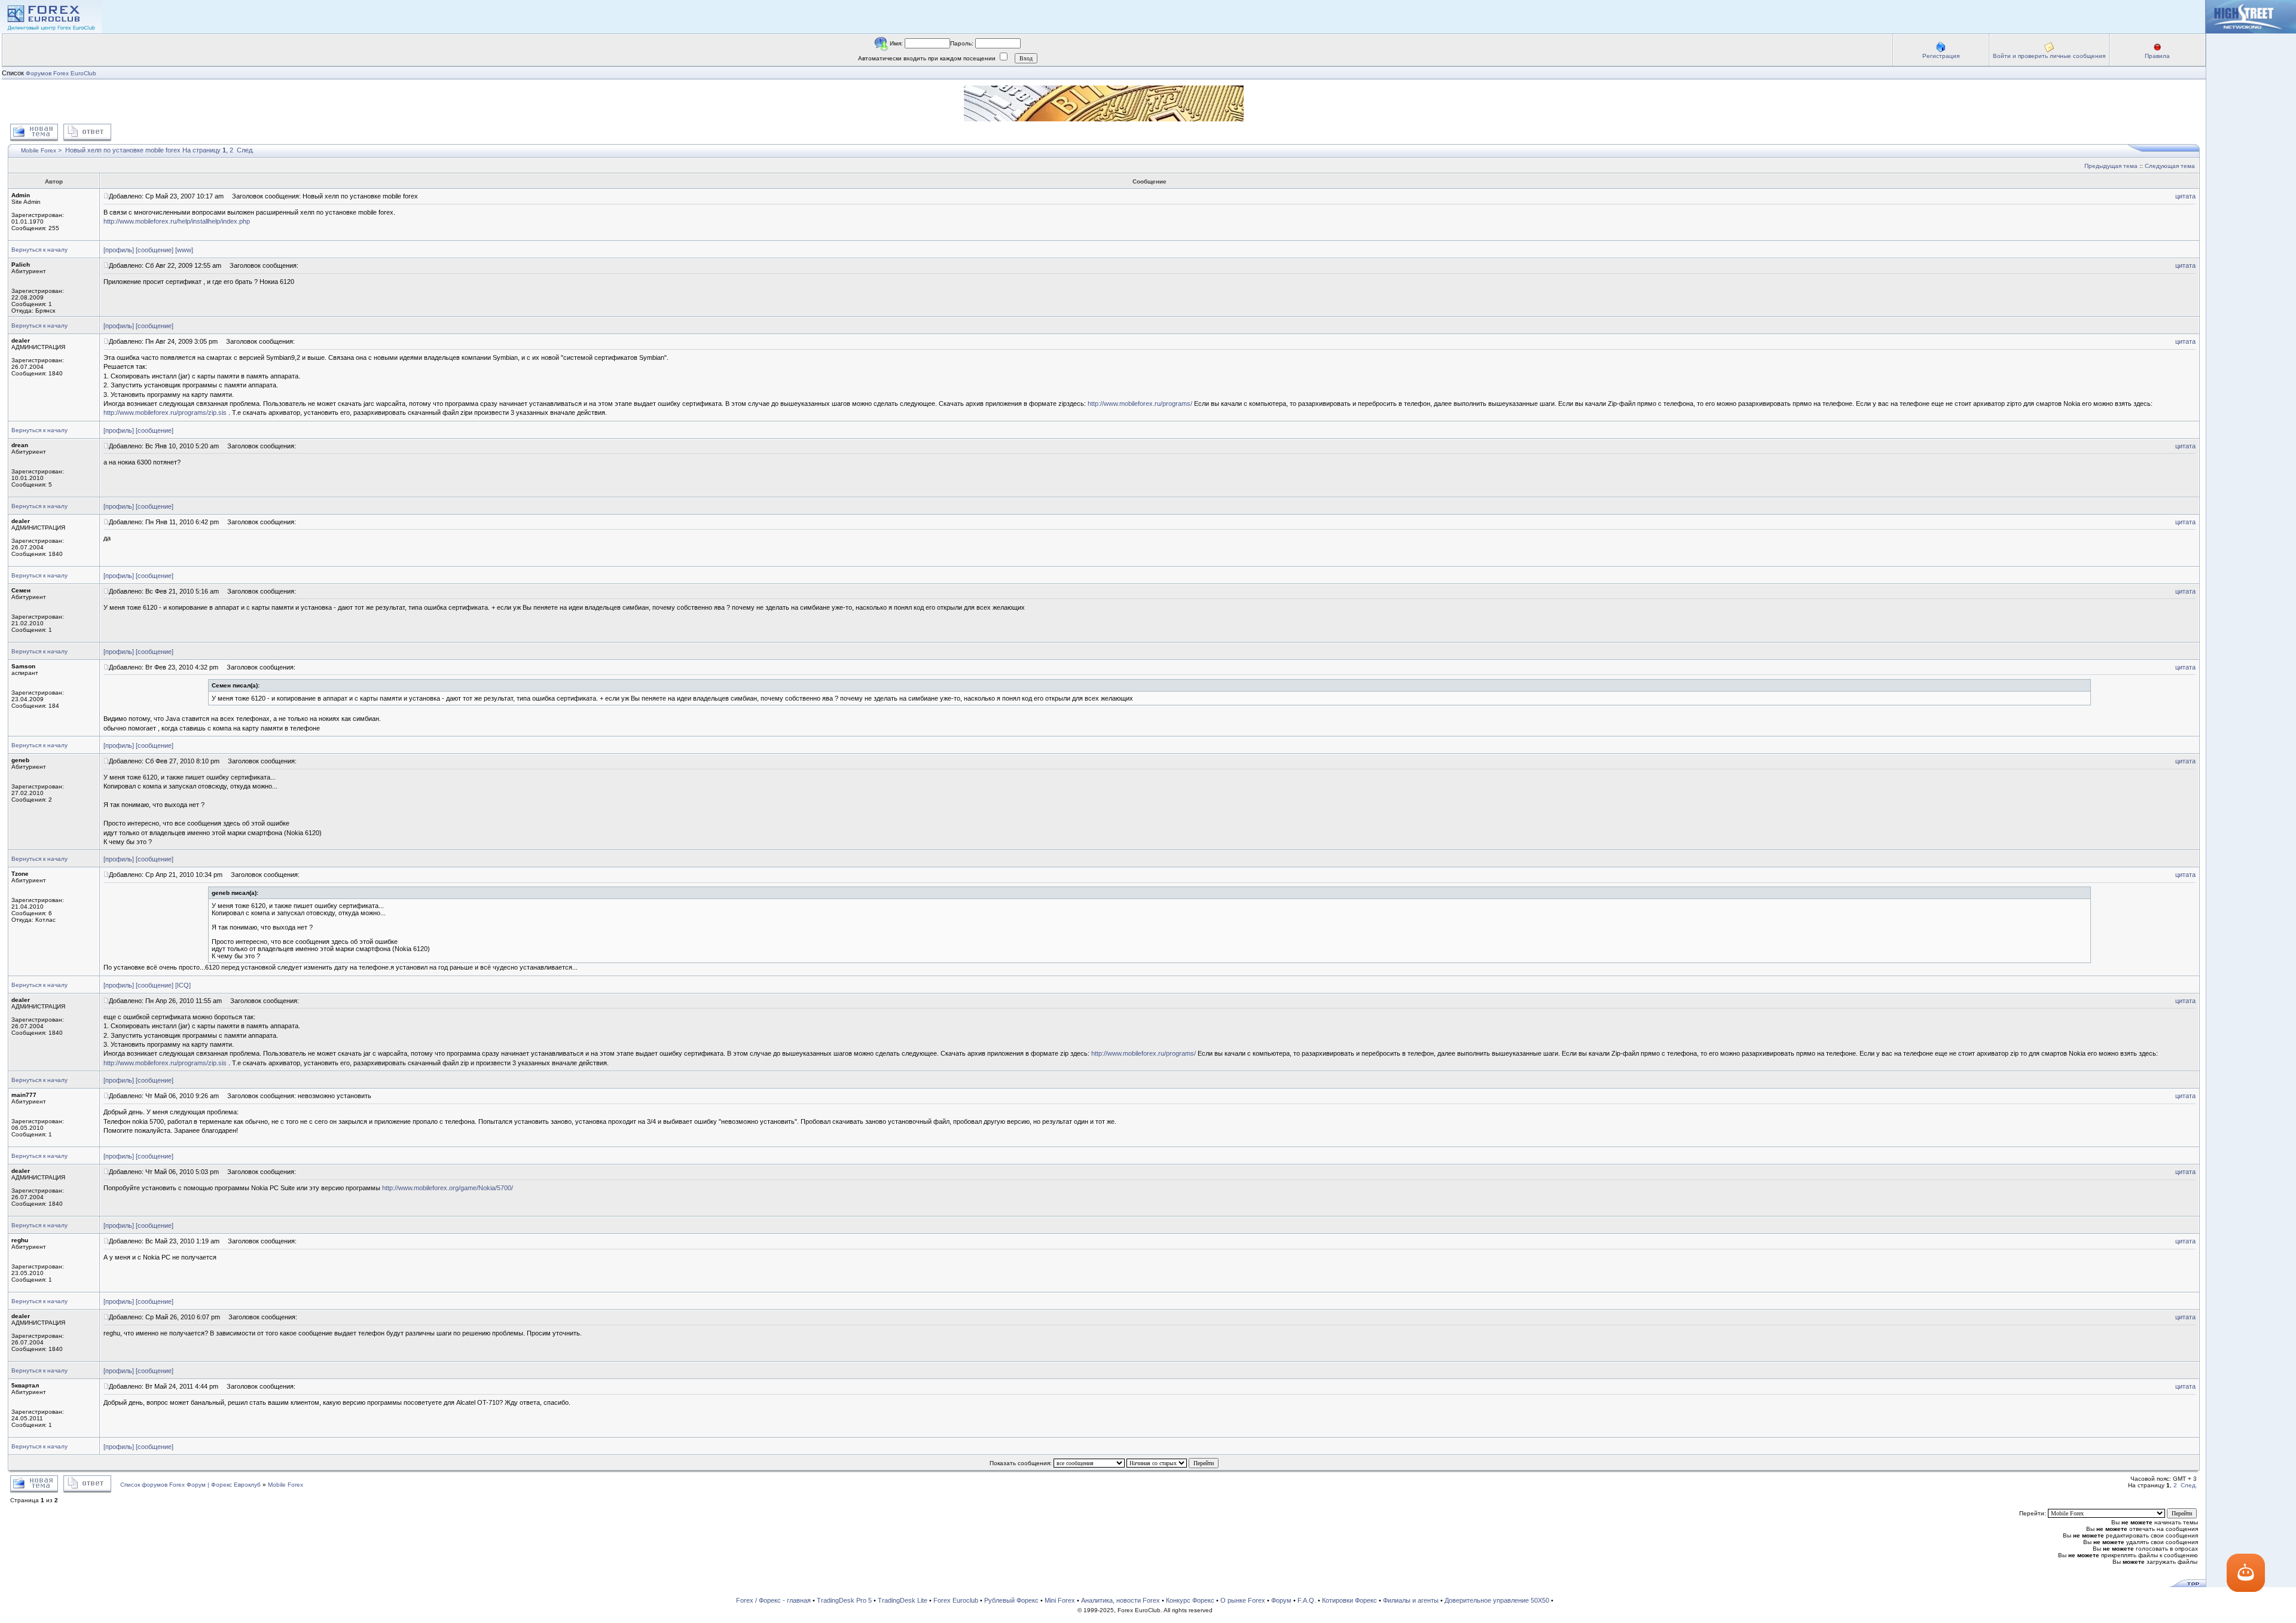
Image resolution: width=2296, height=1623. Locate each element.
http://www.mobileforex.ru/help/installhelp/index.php (177, 221)
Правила (2157, 56)
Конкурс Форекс (1190, 1600)
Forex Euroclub (956, 1600)
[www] (184, 250)
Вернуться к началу (39, 250)
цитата (2185, 196)
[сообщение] (155, 250)
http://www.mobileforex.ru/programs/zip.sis (165, 412)
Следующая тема (2170, 166)
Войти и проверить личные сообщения (2049, 56)
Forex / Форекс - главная (773, 1600)
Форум (1281, 1600)
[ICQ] (183, 985)
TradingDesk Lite (903, 1600)
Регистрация (1941, 56)
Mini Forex (1060, 1600)
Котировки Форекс (1349, 1600)
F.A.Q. (1307, 1600)
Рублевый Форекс (1011, 1600)
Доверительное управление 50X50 (1497, 1600)
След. (245, 150)
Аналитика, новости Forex (1120, 1600)
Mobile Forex (39, 150)
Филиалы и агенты (1411, 1600)
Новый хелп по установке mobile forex (123, 150)
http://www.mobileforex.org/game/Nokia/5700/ (448, 1188)
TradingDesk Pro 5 (844, 1600)
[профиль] (119, 250)
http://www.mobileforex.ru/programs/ (1140, 404)
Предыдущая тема (2111, 166)
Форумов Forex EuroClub (61, 73)
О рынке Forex (1243, 1600)
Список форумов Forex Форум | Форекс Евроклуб (191, 1485)
